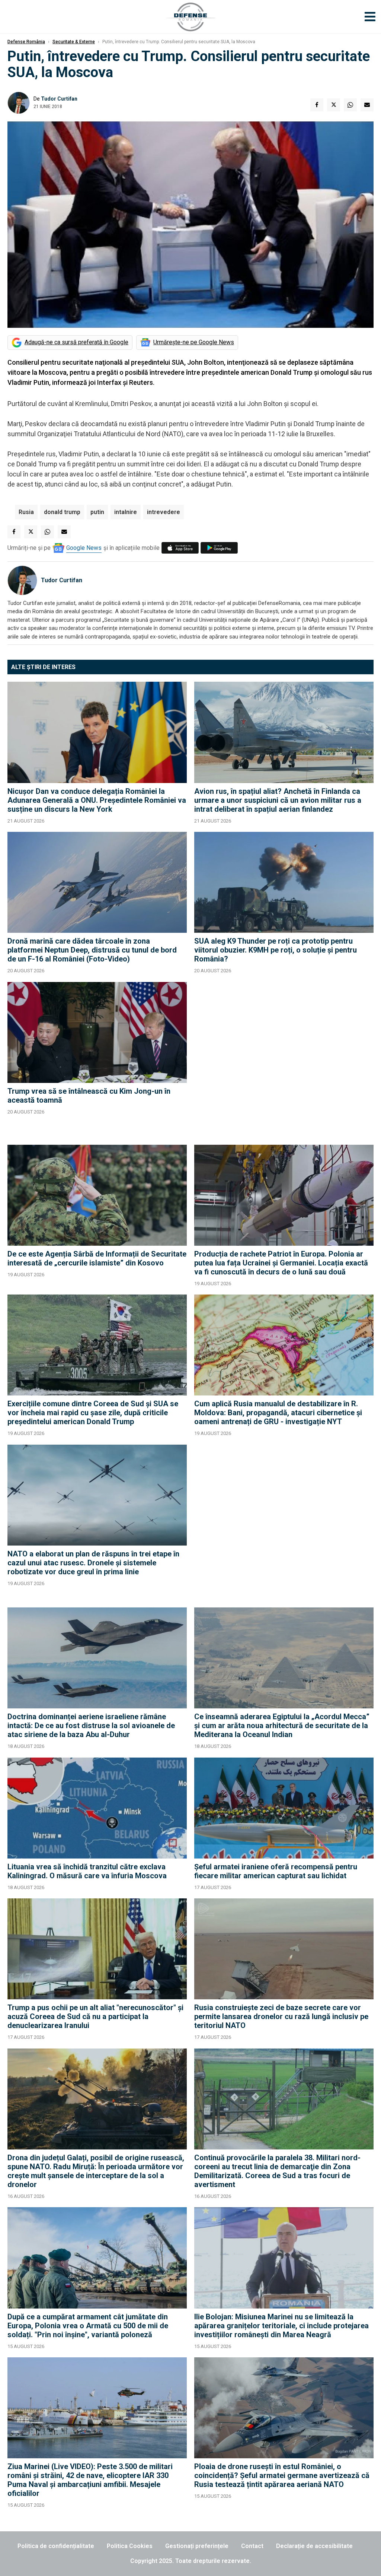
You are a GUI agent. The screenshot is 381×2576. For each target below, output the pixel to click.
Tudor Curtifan (59, 99)
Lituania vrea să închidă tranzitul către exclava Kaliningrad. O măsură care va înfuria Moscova (87, 1871)
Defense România (26, 42)
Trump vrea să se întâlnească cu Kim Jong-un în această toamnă (89, 1096)
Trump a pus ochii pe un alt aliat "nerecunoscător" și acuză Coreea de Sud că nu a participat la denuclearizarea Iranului (95, 2016)
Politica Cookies (130, 2546)
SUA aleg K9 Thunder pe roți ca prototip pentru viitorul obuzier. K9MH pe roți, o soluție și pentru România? (276, 950)
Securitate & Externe (74, 42)
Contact (252, 2546)
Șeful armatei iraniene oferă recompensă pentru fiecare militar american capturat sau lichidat (276, 1871)
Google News (84, 548)
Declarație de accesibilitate (314, 2546)
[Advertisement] (284, 1060)
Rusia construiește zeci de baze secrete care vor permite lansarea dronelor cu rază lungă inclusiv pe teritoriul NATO (281, 2016)
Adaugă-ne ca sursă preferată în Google (76, 342)
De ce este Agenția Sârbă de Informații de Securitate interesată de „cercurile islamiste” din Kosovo (97, 1258)
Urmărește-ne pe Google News (194, 342)
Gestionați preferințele (197, 2546)
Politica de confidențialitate (56, 2546)
